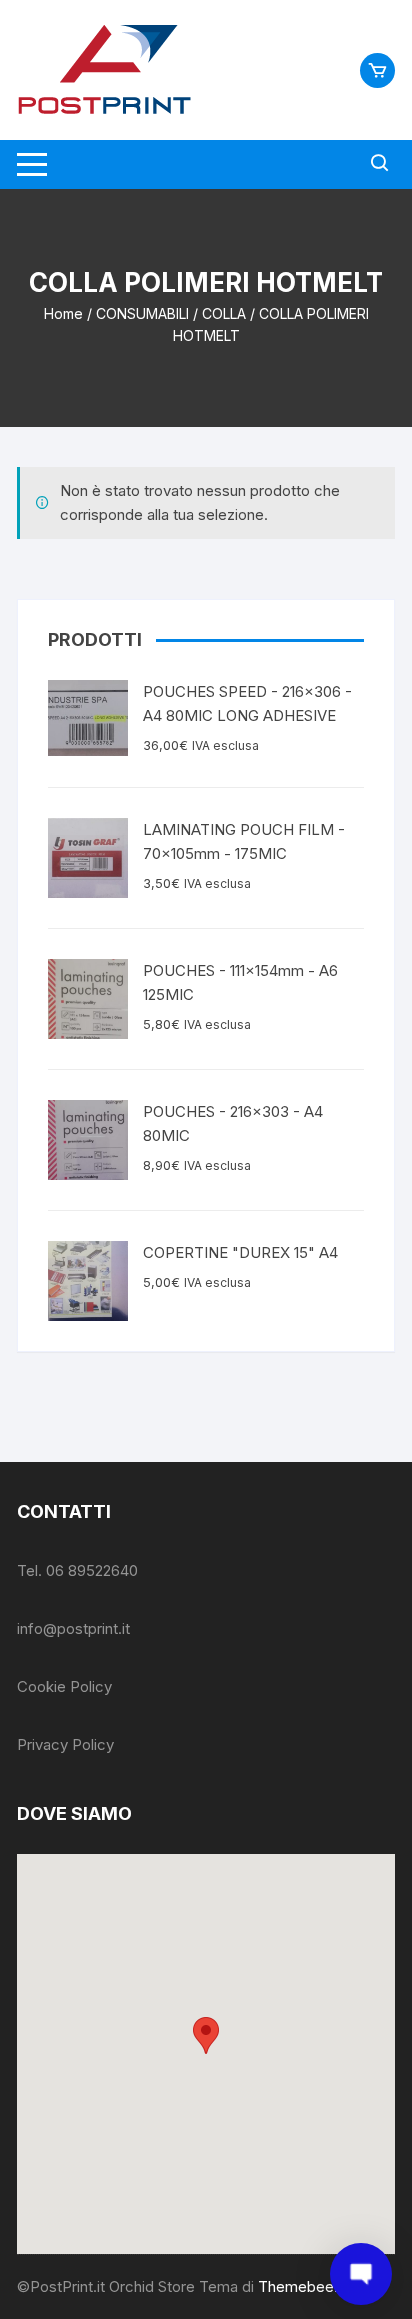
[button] (206, 2035)
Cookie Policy (64, 1686)
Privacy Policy (65, 1744)
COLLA (224, 313)
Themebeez (300, 2286)
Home (63, 313)
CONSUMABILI (142, 313)
